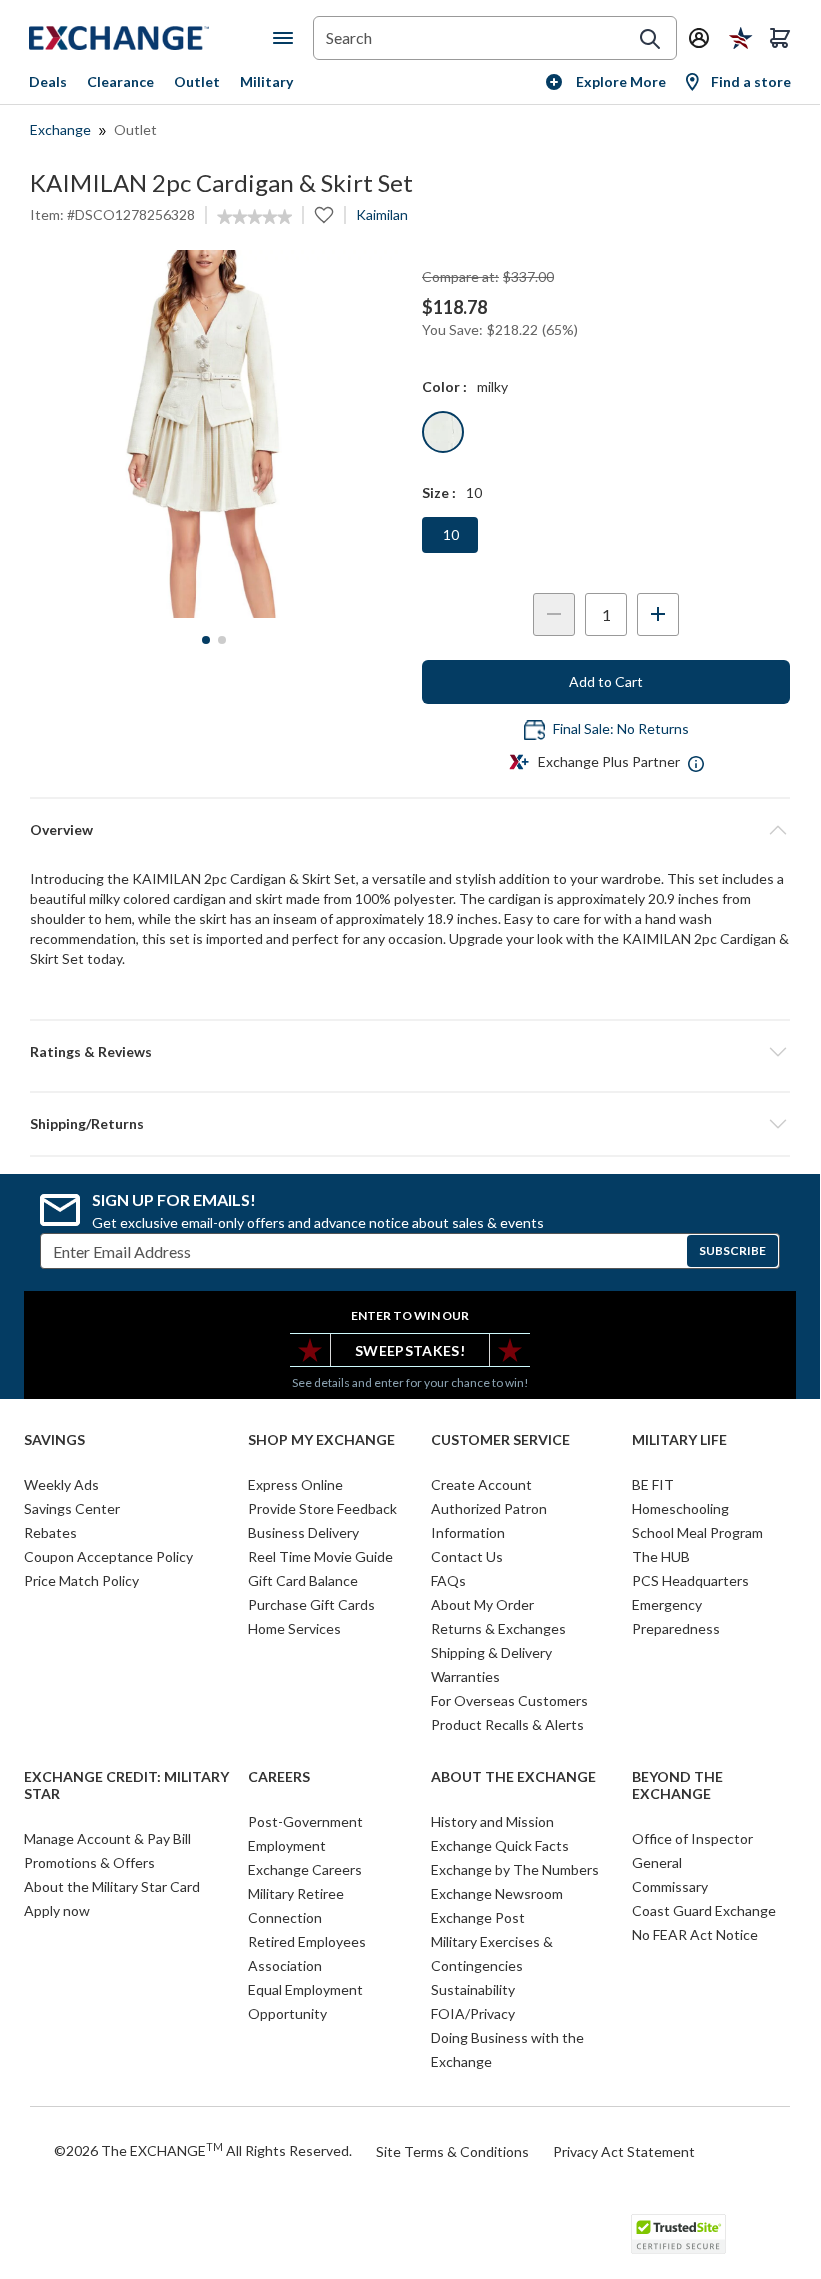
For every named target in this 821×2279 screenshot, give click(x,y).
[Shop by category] (287, 38)
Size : (439, 492)
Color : (444, 386)
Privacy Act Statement (624, 2151)
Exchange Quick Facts (500, 1845)
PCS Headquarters (690, 1580)
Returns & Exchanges (498, 1628)
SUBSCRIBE (732, 1250)
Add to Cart (606, 681)
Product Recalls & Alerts (507, 1724)
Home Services (294, 1628)
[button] (410, 1052)
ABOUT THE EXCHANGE (513, 1777)
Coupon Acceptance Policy (108, 1556)
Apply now (57, 1910)
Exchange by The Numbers (515, 1869)
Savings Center (72, 1508)
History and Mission (492, 1821)
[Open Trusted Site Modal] (678, 2234)
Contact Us (467, 1556)
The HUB (661, 1556)
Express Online (295, 1484)
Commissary (670, 1886)
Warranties (465, 1676)
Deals (48, 81)
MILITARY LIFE (679, 1440)
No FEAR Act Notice (695, 1934)
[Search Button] (650, 39)
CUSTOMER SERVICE (500, 1440)
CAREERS (279, 1777)
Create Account (481, 1484)
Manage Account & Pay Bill (107, 1838)
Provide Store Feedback (322, 1508)
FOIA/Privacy (473, 2013)
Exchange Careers (305, 1869)
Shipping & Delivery (491, 1652)
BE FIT (653, 1484)
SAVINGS (54, 1440)
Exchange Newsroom (497, 1893)
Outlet (197, 81)
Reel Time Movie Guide (320, 1556)
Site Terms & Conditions (452, 2151)
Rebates (50, 1532)
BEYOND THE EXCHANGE (677, 1785)
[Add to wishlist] (324, 215)
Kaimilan (382, 214)
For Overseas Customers (509, 1700)
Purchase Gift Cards (311, 1604)
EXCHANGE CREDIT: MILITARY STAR (126, 1785)
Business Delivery (303, 1532)
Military (266, 81)
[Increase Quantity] (658, 614)
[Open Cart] (780, 38)
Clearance (120, 81)
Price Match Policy (81, 1580)
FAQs (448, 1580)
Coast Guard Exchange (704, 1910)
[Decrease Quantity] (554, 614)
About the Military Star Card (112, 1886)
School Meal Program (697, 1532)
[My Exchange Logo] (151, 38)
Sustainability (473, 1989)
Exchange (60, 129)
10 (451, 534)
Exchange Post (478, 1917)
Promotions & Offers (89, 1862)
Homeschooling (680, 1508)
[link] (254, 217)
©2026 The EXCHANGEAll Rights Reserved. (203, 2150)
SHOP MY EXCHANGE (321, 1440)
